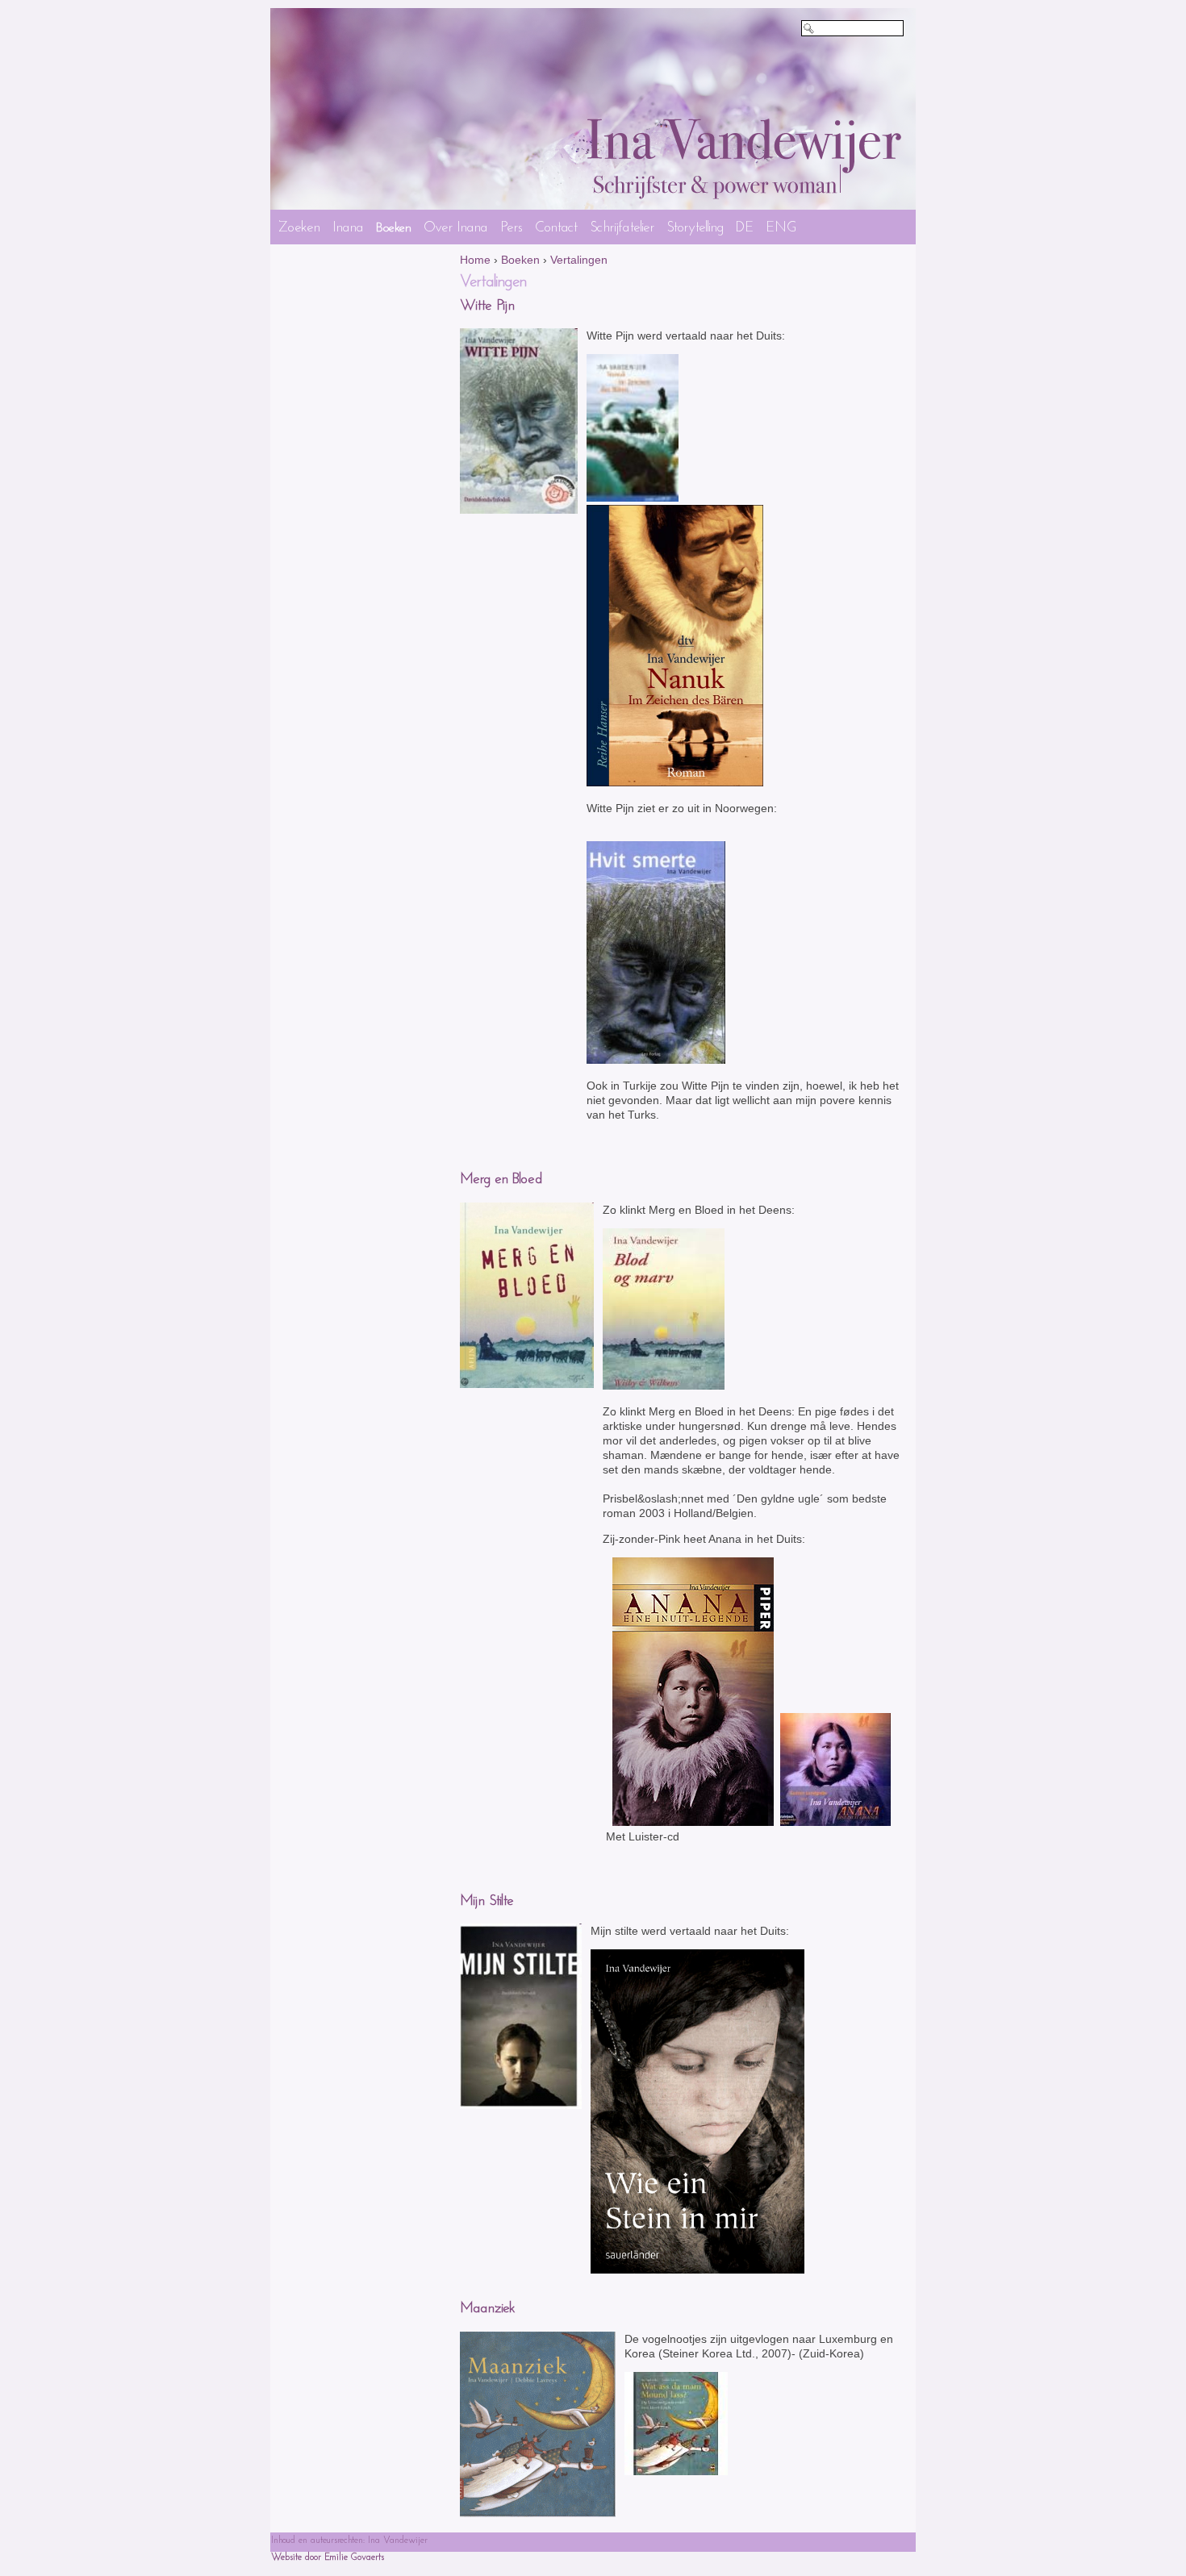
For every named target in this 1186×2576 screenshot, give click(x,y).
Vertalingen (579, 260)
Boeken (520, 260)
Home (475, 260)
